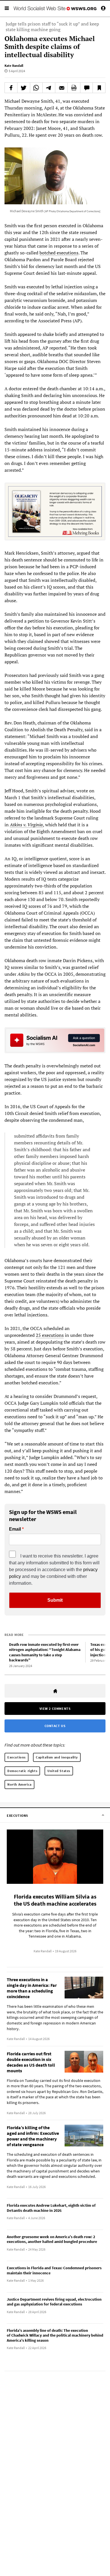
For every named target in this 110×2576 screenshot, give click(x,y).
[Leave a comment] (87, 88)
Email (15, 1529)
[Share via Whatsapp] (36, 88)
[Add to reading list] (99, 88)
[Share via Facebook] (11, 88)
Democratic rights (22, 1771)
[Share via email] (61, 88)
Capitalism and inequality (57, 1757)
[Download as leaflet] (74, 88)
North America (19, 1784)
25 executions (50, 1335)
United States (59, 1771)
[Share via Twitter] (24, 88)
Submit (55, 1600)
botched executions (59, 253)
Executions (16, 1757)
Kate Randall (14, 66)
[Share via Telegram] (49, 88)
